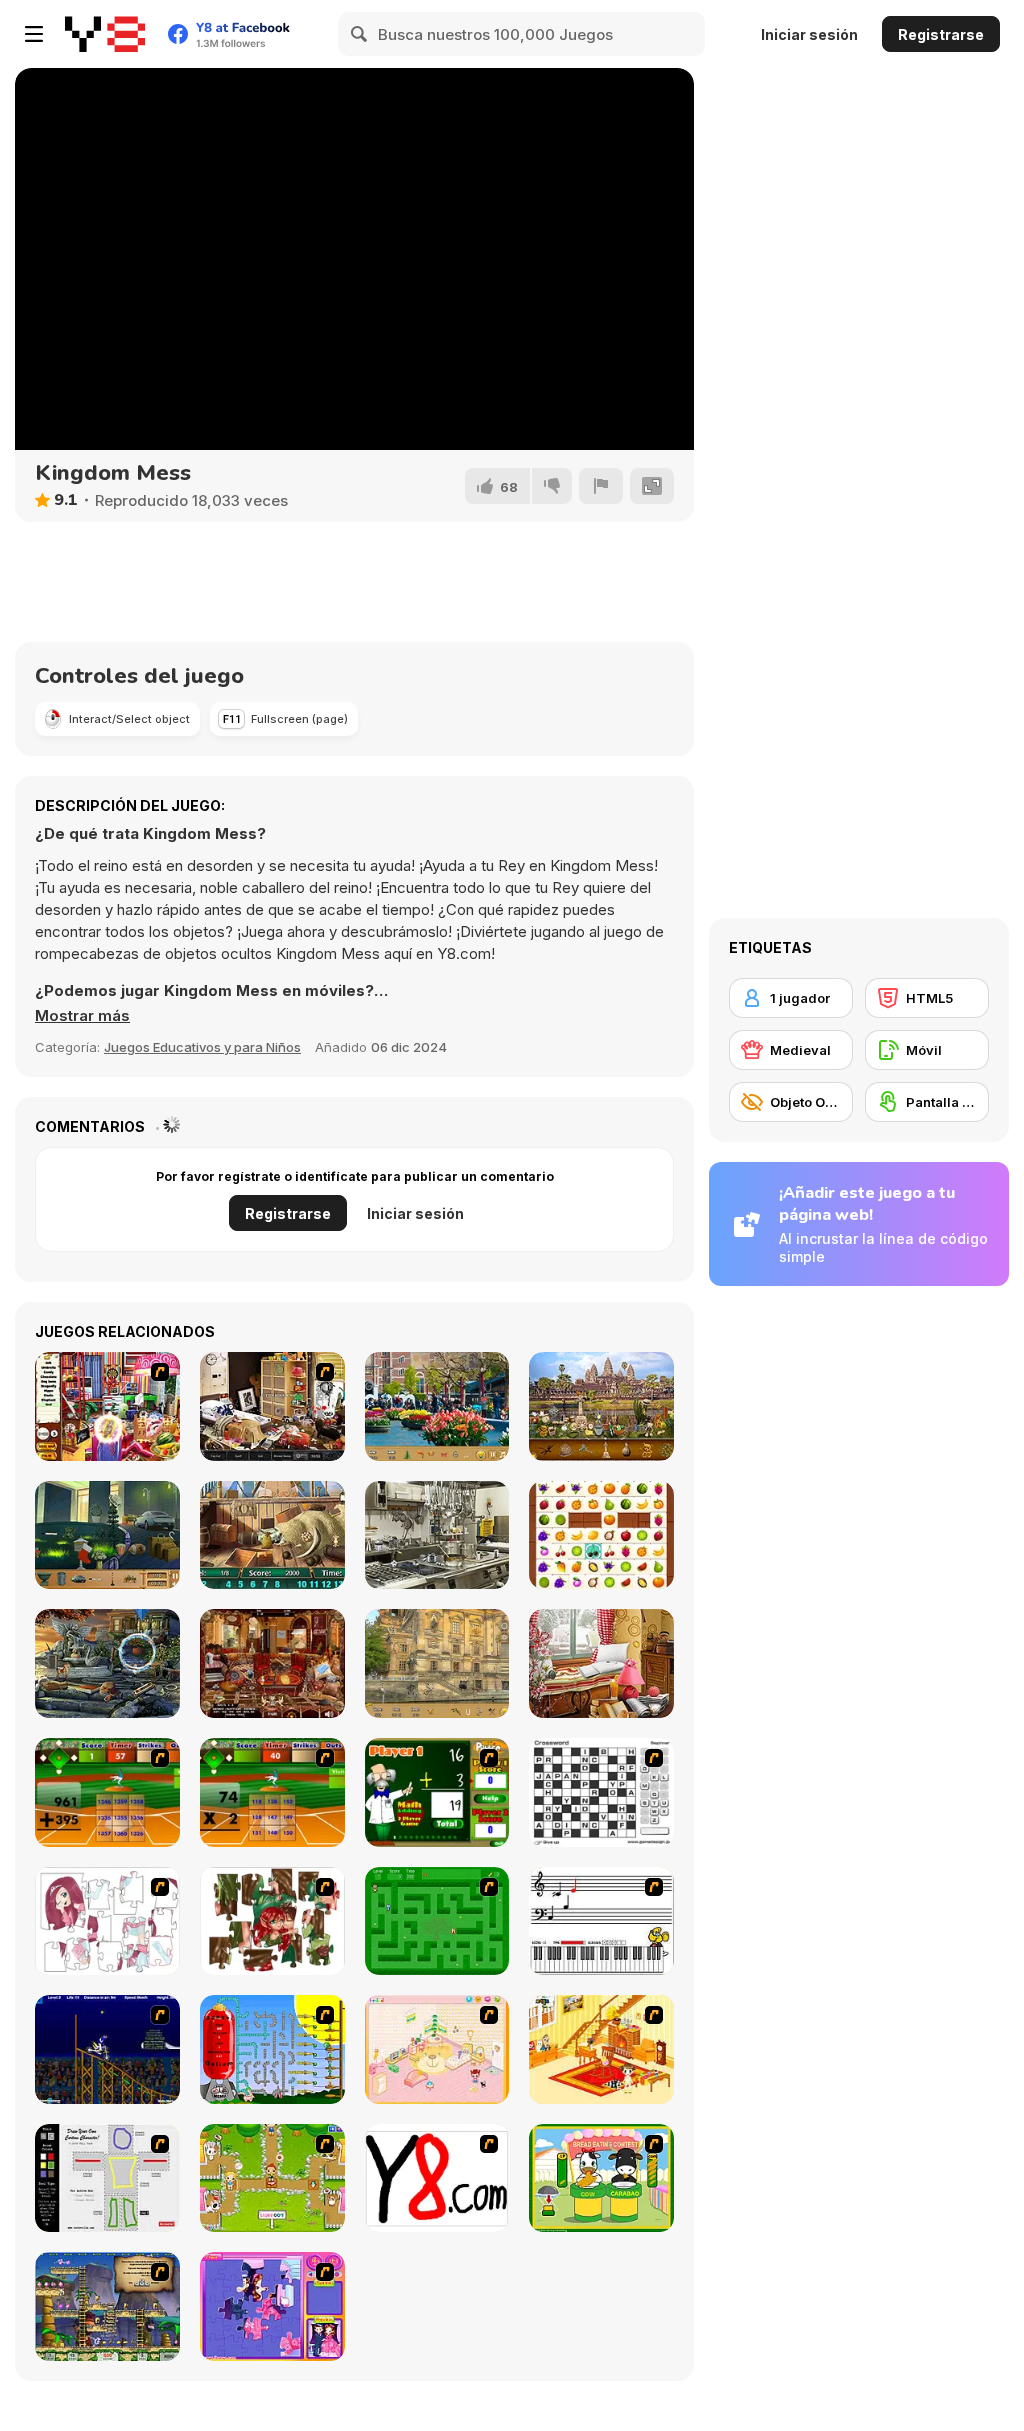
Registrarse (941, 34)
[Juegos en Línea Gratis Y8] (105, 34)
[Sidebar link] (34, 34)
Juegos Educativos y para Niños (202, 1047)
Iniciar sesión (809, 34)
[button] (82, 1016)
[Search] (360, 34)
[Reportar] (601, 486)
